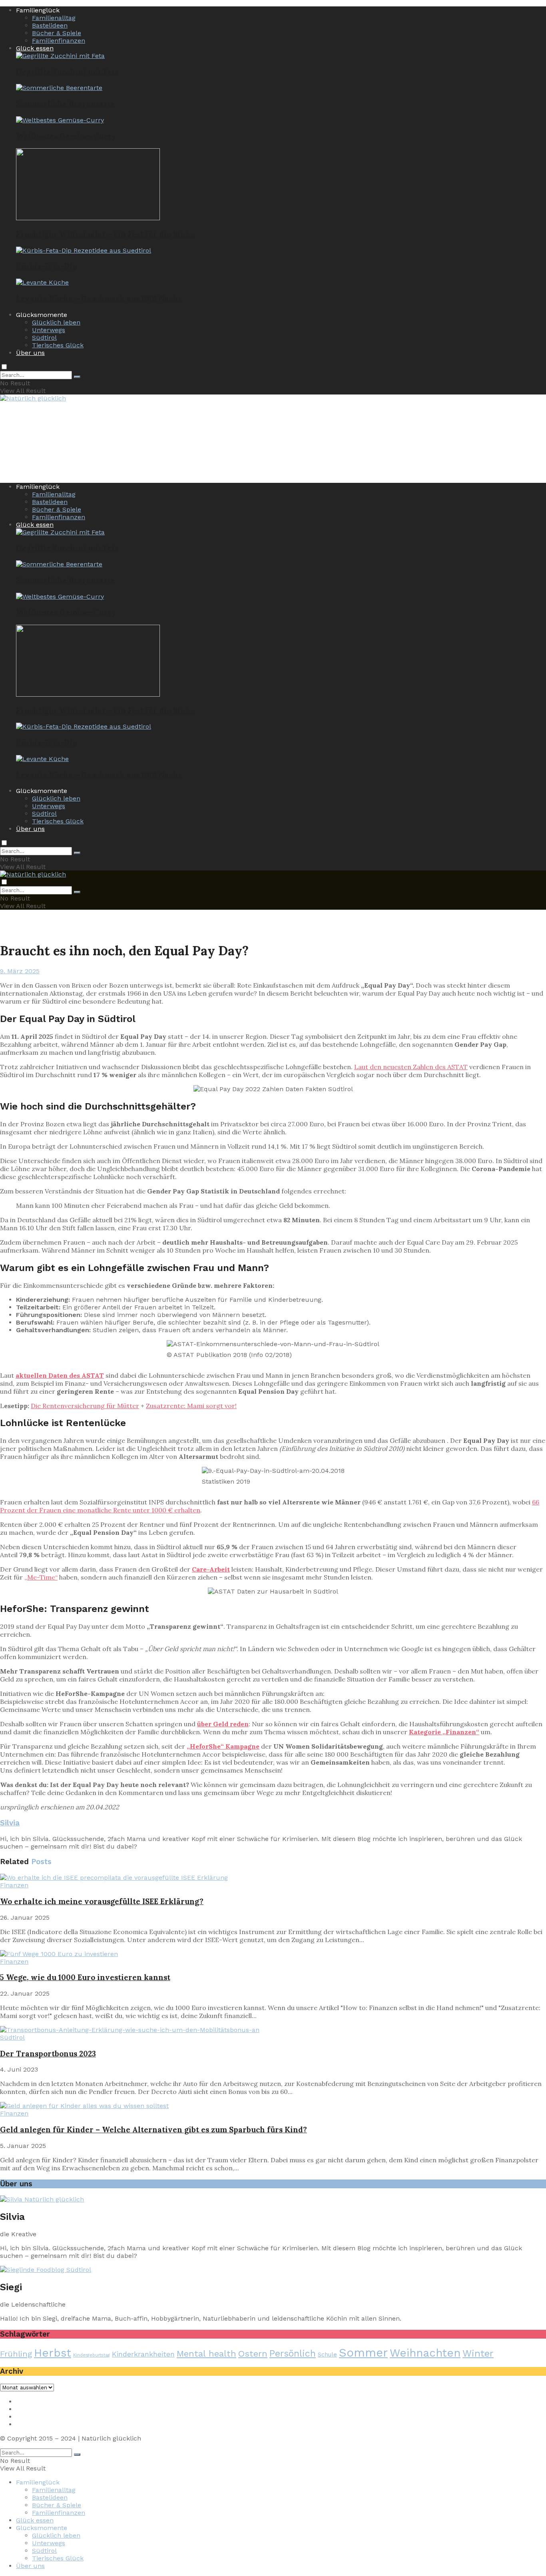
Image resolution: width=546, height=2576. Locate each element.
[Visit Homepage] (33, 399)
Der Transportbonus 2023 (48, 2054)
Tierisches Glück (58, 345)
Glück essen (35, 48)
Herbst (53, 2353)
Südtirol (44, 338)
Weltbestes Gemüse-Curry (66, 136)
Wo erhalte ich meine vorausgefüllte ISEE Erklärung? (102, 1901)
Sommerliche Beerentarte (66, 104)
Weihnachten (425, 2353)
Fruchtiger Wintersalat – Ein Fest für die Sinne (106, 234)
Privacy (27, 2409)
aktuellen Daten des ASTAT (60, 1375)
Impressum (34, 2402)
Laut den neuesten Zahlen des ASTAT (411, 1067)
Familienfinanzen (59, 41)
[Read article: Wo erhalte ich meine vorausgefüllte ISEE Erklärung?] (273, 1878)
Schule (327, 2355)
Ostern (253, 2354)
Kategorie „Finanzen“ (444, 1732)
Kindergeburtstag (92, 2355)
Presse (26, 2417)
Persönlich (293, 2354)
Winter (478, 2353)
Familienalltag (54, 18)
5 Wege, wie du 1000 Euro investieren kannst (85, 1977)
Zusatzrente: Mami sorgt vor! (191, 1406)
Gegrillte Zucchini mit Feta (68, 72)
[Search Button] (77, 377)
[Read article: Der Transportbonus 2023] (273, 2030)
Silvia (10, 1823)
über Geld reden (223, 1724)
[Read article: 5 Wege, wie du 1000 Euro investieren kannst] (273, 1954)
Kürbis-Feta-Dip (47, 266)
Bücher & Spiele (57, 33)
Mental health (206, 2354)
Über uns (30, 353)
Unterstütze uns (41, 2424)
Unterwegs (49, 330)
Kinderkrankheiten (143, 2354)
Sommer (363, 2353)
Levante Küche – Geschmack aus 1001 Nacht (99, 299)
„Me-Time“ (41, 1577)
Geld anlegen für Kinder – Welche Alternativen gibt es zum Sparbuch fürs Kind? (153, 2130)
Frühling (16, 2354)
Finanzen (14, 1885)
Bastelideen (50, 25)
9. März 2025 (20, 971)
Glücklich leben (56, 322)
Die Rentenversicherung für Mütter (85, 1406)
